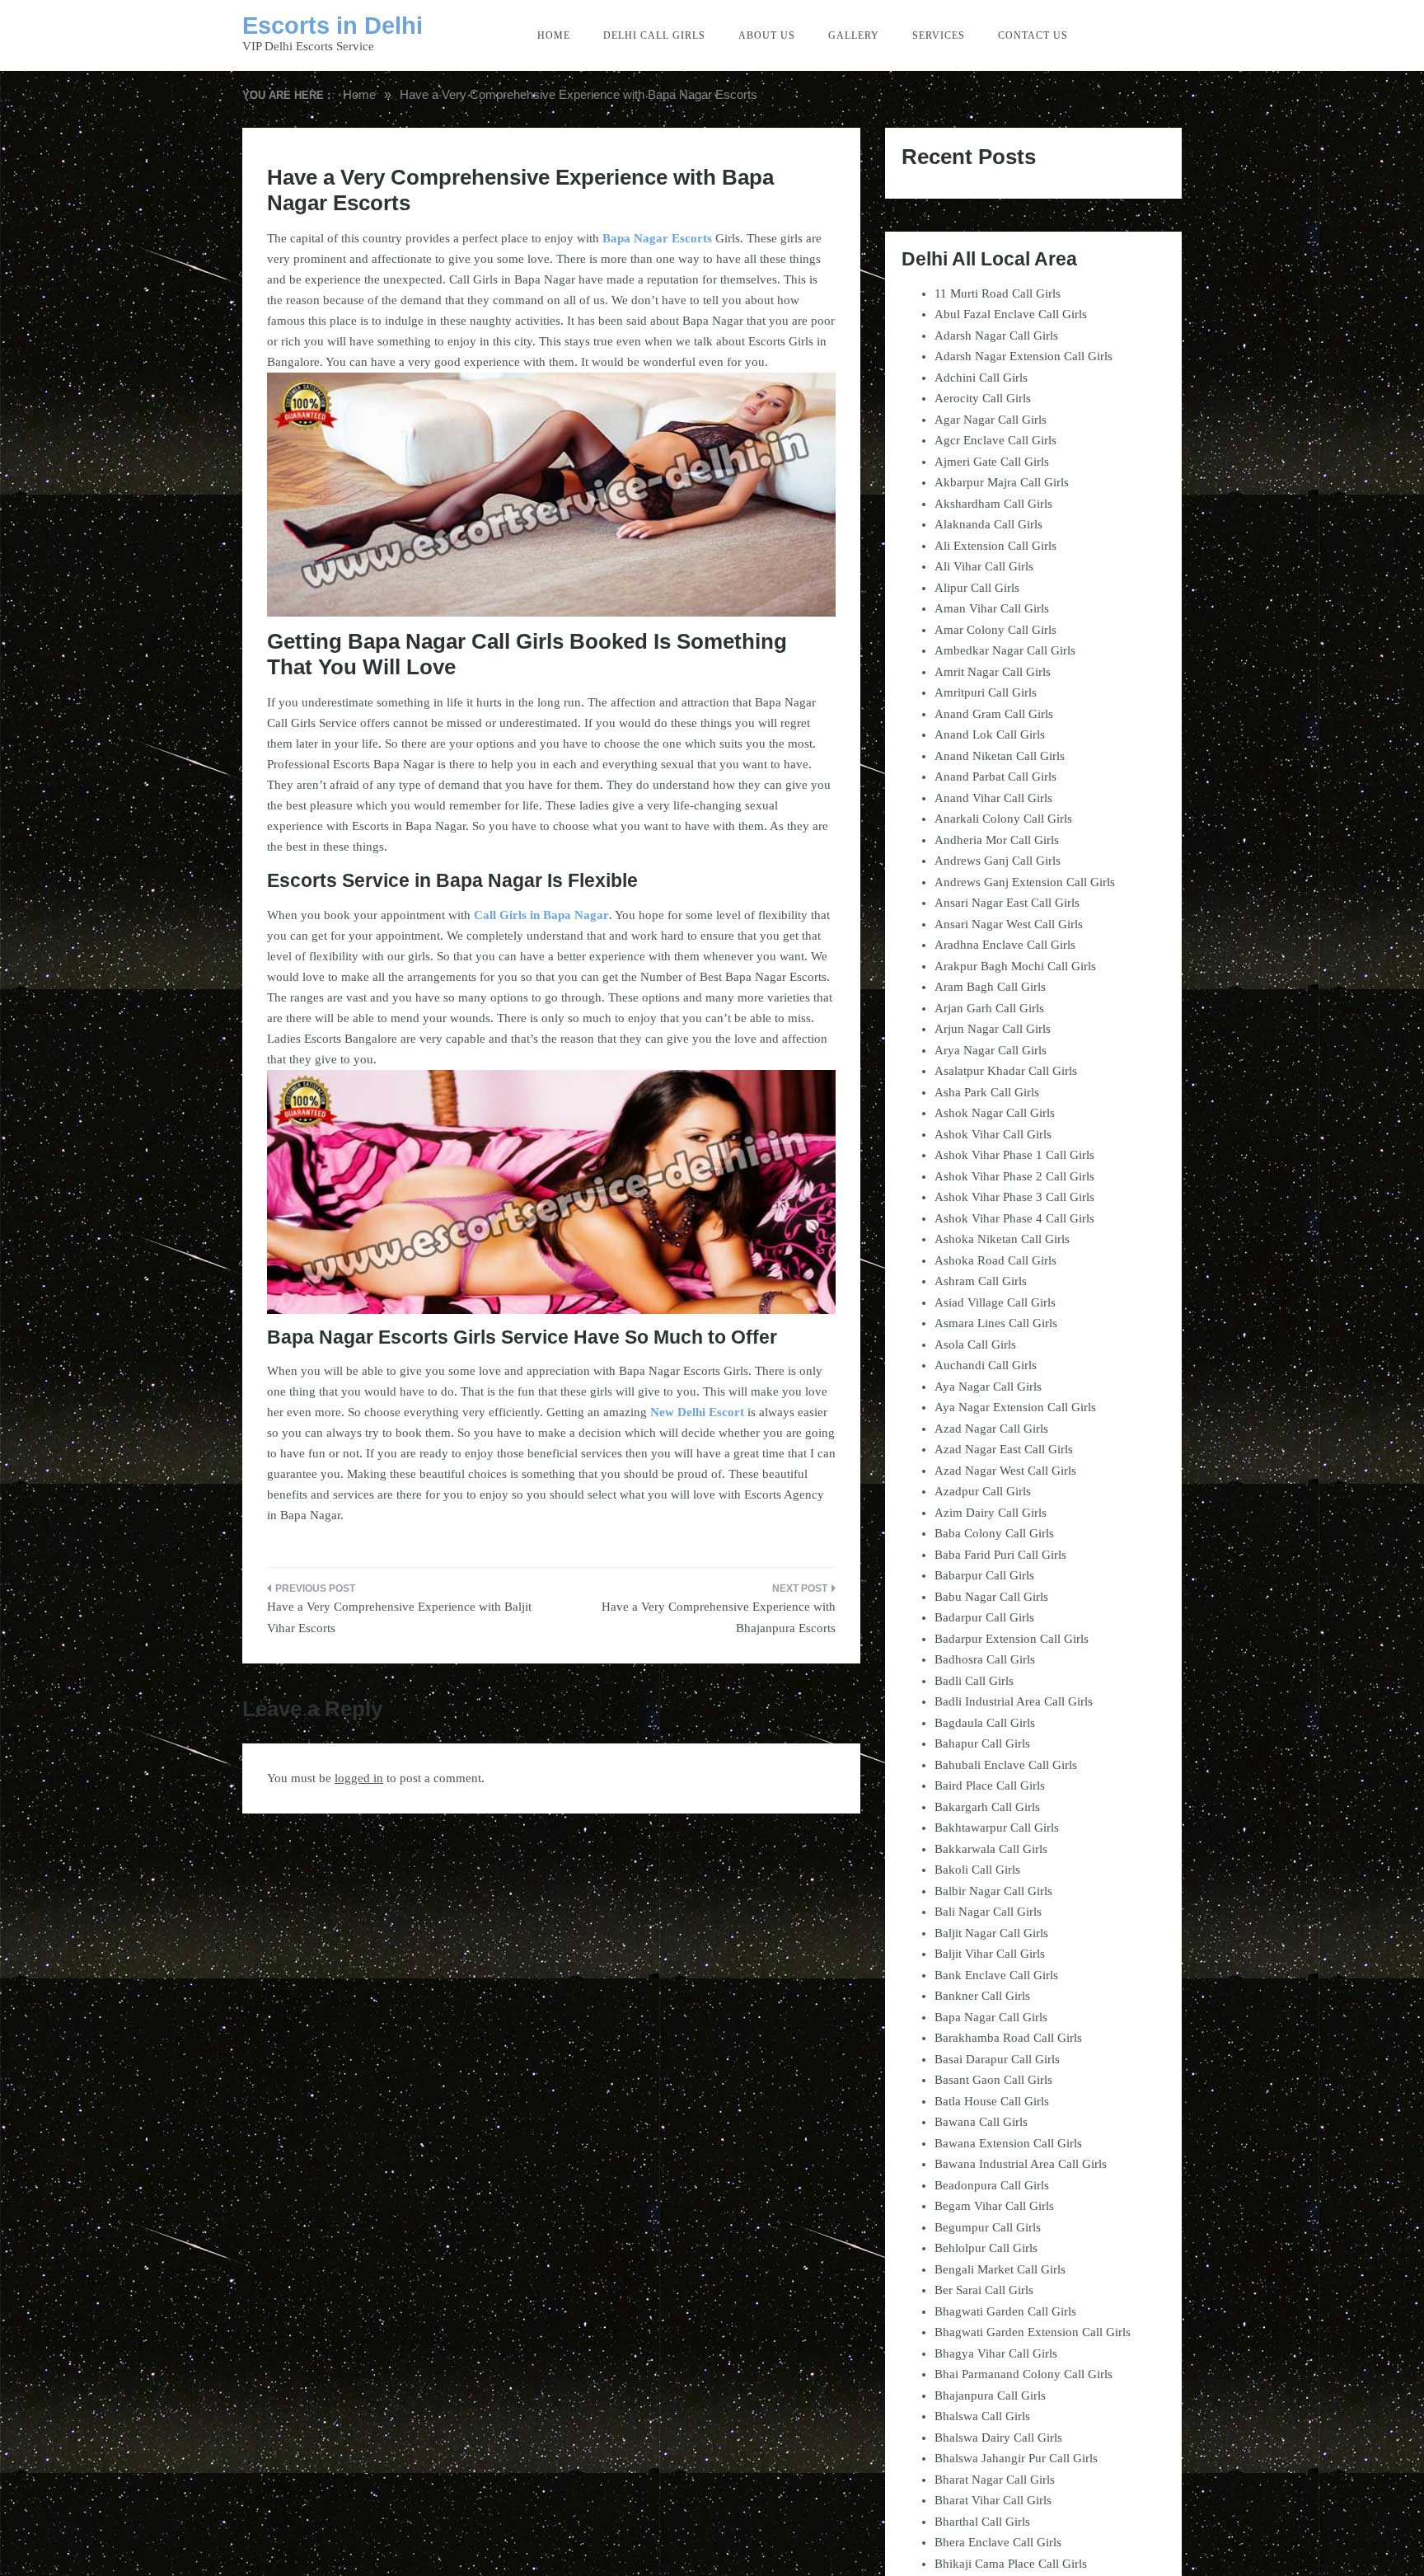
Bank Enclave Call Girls (996, 1975)
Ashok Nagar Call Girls (995, 1113)
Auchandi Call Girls (986, 1365)
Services (939, 35)
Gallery (854, 35)
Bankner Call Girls (982, 1996)
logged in (359, 1778)
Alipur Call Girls (977, 588)
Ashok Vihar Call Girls (993, 1134)
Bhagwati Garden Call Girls (1005, 2311)
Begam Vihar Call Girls (994, 2206)
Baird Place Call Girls (990, 1785)
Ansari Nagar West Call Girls (1009, 924)
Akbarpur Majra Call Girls (1002, 482)
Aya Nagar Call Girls (988, 1387)
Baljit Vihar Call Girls (990, 1954)
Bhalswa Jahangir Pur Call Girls (1016, 2458)
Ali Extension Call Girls (995, 546)
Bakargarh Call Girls (987, 1807)
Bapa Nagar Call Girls (991, 2017)
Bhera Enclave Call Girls (998, 2542)
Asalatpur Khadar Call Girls (1006, 1071)
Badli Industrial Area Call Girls (1014, 1701)
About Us (767, 35)
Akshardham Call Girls (993, 504)
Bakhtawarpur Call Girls (997, 1828)
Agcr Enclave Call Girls (995, 440)
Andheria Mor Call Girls (997, 840)
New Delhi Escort (697, 1412)
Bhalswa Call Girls (982, 2416)
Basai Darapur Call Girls (997, 2059)
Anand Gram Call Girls (994, 714)
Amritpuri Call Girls (986, 692)
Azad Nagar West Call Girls (1005, 1471)
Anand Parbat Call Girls (995, 777)
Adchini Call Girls (981, 378)
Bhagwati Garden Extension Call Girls (1033, 2332)
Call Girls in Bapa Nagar (541, 915)
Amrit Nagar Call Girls (993, 672)
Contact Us (1033, 35)
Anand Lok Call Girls (990, 734)
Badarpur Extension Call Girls (1012, 1639)
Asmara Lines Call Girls (996, 1323)
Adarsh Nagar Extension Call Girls (1023, 356)
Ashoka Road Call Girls (995, 1260)
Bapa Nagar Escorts (657, 238)
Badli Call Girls (974, 1681)
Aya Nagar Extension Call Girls (1015, 1407)
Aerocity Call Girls (983, 398)
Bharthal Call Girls (982, 2522)
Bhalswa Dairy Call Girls (998, 2438)
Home (554, 35)
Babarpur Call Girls (984, 1575)
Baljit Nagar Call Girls (991, 1933)
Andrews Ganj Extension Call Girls (1025, 882)
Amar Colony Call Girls (995, 630)
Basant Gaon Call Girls (993, 2080)
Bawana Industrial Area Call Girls (1021, 2164)
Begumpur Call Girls (988, 2227)
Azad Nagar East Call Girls (1004, 1449)
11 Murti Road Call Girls (998, 293)
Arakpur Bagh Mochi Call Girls (1015, 966)
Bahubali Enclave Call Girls (1006, 1765)
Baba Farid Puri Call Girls (1000, 1555)
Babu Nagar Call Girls (991, 1597)
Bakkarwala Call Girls (991, 1849)
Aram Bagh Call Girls (990, 987)
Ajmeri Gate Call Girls (992, 462)
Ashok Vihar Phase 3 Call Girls (1014, 1197)
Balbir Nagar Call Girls (993, 1891)
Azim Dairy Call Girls (991, 1513)
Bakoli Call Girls (977, 1870)
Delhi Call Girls (654, 35)
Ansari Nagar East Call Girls (1007, 903)
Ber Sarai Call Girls (984, 2290)
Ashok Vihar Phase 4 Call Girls (1014, 1218)
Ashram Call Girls (981, 1281)
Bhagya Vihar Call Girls (996, 2353)
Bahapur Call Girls (982, 1743)
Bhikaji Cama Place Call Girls (1011, 2564)
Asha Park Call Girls (987, 1092)
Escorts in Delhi (333, 26)
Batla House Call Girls (992, 2101)
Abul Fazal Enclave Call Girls (1011, 314)
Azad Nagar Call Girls (991, 1429)
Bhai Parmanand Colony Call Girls (1023, 2374)
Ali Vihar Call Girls (984, 566)
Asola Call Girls (975, 1344)
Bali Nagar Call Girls (988, 1912)
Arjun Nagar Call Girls (993, 1029)
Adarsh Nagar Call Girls (996, 335)
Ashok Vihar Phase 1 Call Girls (1014, 1155)
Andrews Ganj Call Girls (998, 861)
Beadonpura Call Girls (992, 2185)
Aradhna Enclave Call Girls (1005, 945)
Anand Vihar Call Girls (993, 798)
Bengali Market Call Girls (1000, 2269)
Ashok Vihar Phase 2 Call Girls (1014, 1176)
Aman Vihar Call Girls (992, 608)
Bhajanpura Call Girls (990, 2395)
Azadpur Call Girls (983, 1491)
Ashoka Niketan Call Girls (1002, 1239)
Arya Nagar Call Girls (991, 1050)
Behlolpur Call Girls (986, 2248)
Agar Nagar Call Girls (991, 420)
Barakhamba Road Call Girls (1008, 2038)
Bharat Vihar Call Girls (993, 2500)
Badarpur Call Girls (984, 1617)
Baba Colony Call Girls (994, 1533)
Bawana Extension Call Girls (1008, 2143)
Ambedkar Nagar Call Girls (1005, 650)
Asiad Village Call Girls (995, 1302)
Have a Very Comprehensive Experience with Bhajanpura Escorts (719, 1617)
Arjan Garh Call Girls (989, 1008)
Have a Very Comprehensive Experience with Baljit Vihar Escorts (399, 1617)
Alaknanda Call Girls (988, 524)
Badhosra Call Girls (985, 1659)
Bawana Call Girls (981, 2122)
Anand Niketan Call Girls (1000, 756)
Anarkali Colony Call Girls (1003, 819)
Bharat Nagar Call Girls (995, 2480)
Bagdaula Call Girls (985, 1723)
